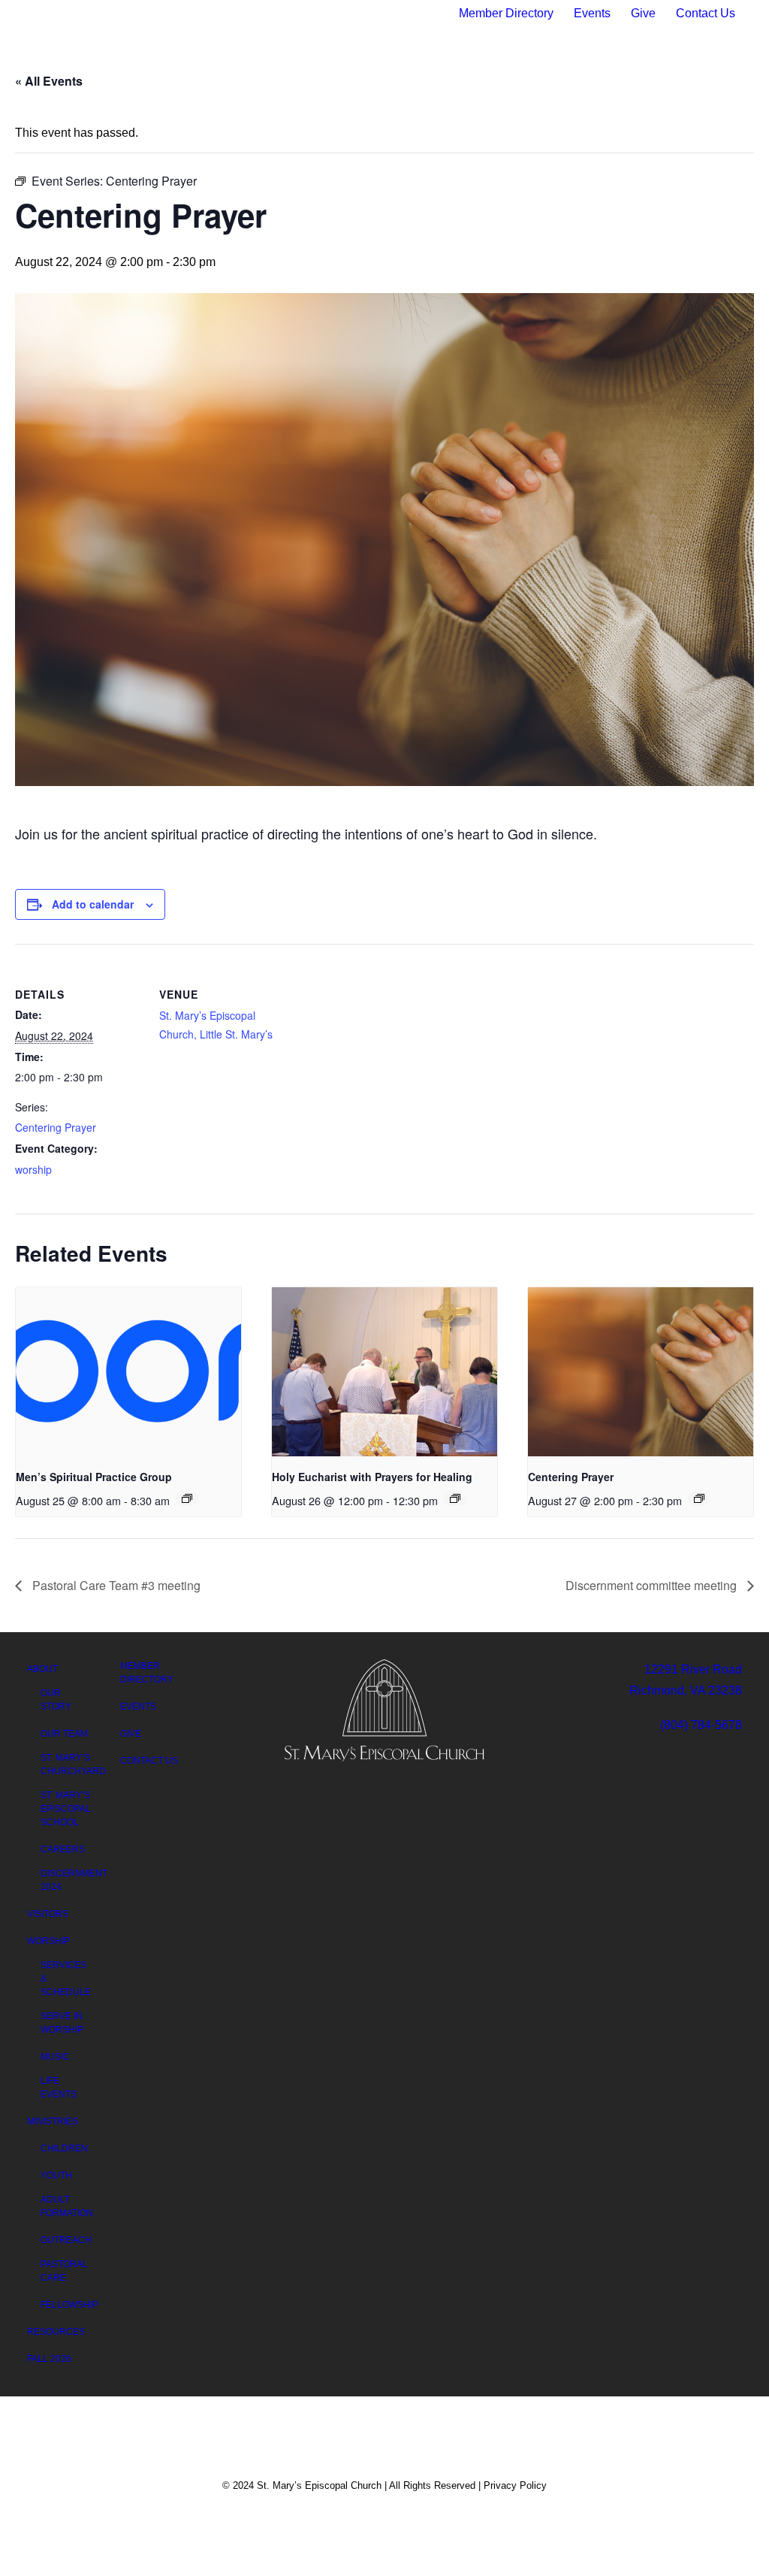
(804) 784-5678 (701, 1725)
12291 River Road (693, 1669)
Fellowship (69, 2305)
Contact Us (706, 13)
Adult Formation (67, 2206)
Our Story (56, 1700)
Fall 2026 (49, 2359)
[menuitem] (512, 14)
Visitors (136, 101)
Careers (63, 1849)
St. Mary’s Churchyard (73, 1764)
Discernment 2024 (74, 1880)
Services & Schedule (66, 1979)
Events (592, 13)
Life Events (59, 2088)
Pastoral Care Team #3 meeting (115, 1585)
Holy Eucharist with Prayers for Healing (372, 1477)
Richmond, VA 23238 (686, 1690)
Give (643, 13)
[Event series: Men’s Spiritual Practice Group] (187, 1498)
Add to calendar (93, 904)
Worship (214, 101)
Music (55, 2057)
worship (33, 1169)
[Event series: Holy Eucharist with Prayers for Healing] (455, 1498)
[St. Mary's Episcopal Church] (379, 101)
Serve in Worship (62, 2023)
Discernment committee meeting (653, 1585)
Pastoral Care (64, 2271)
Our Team (64, 1734)
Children (64, 2148)
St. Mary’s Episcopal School (66, 1809)
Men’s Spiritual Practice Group (94, 1477)
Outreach (66, 2240)
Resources (644, 101)
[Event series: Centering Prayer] (699, 1498)
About (59, 101)
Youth (56, 2175)
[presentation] (128, 1372)
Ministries (543, 101)
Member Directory (506, 13)
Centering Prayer (56, 1127)
